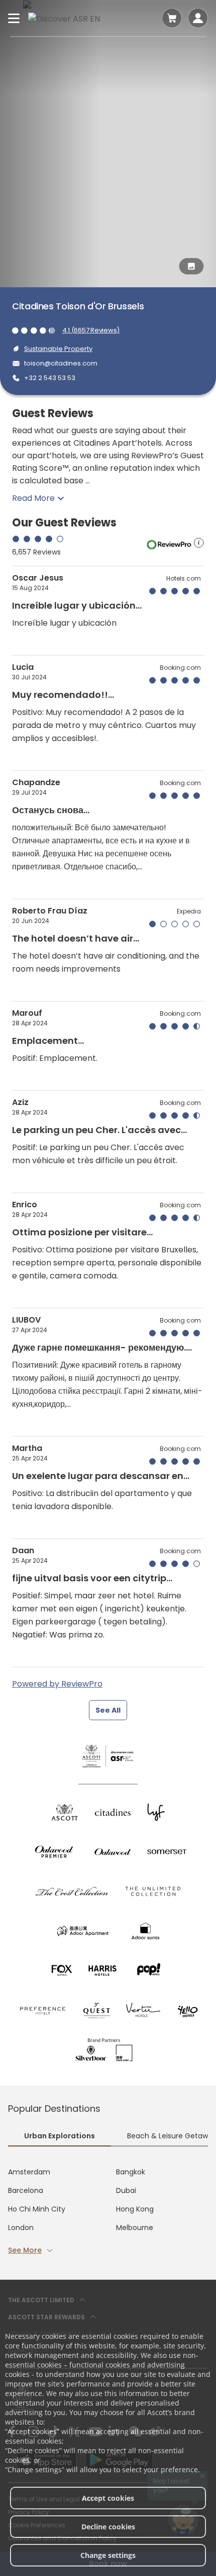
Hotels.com (184, 578)
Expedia (189, 911)
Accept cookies (108, 2498)
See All (108, 1710)
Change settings (108, 2555)
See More (25, 2250)
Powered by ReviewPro (57, 1684)
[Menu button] (14, 18)
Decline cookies (108, 2527)
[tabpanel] (108, 2211)
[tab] (60, 2137)
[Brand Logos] (65, 1812)
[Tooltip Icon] (199, 544)
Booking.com (180, 668)
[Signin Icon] (198, 18)
